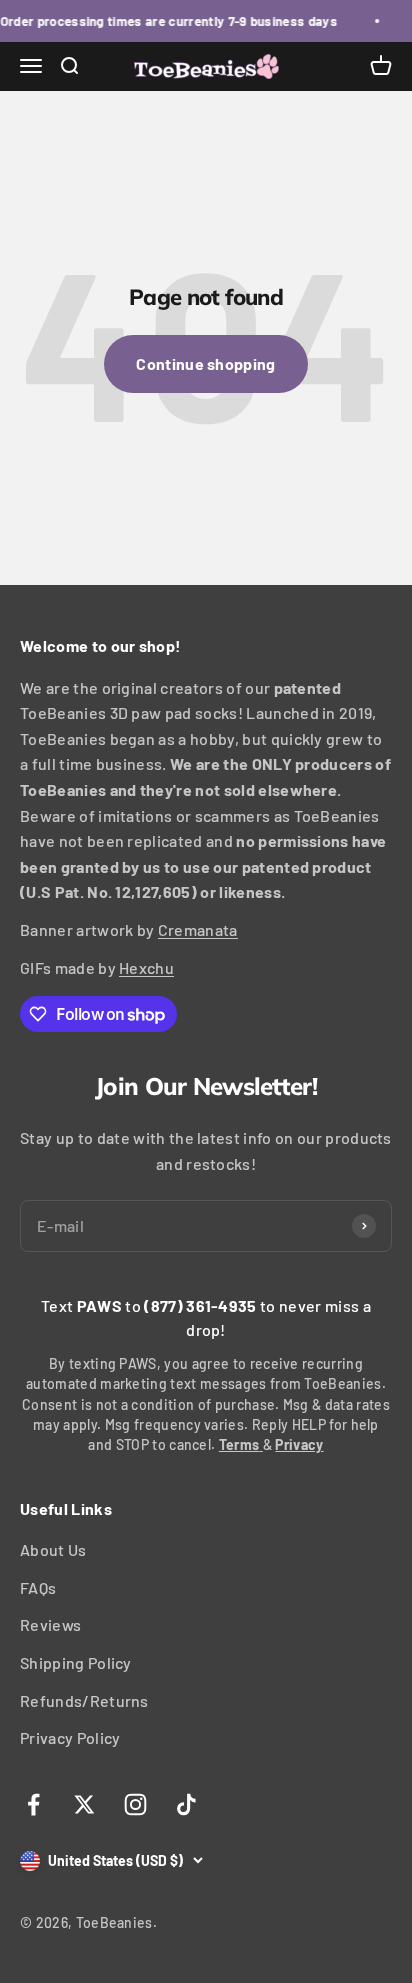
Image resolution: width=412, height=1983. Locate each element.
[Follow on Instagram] (135, 1804)
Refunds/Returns (84, 1700)
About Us (53, 1549)
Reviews (50, 1624)
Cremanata (198, 929)
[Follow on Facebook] (33, 1804)
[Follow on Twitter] (84, 1804)
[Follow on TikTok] (186, 1804)
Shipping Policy (76, 1662)
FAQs (38, 1587)
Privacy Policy (70, 1737)
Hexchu (146, 967)
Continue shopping (205, 363)
